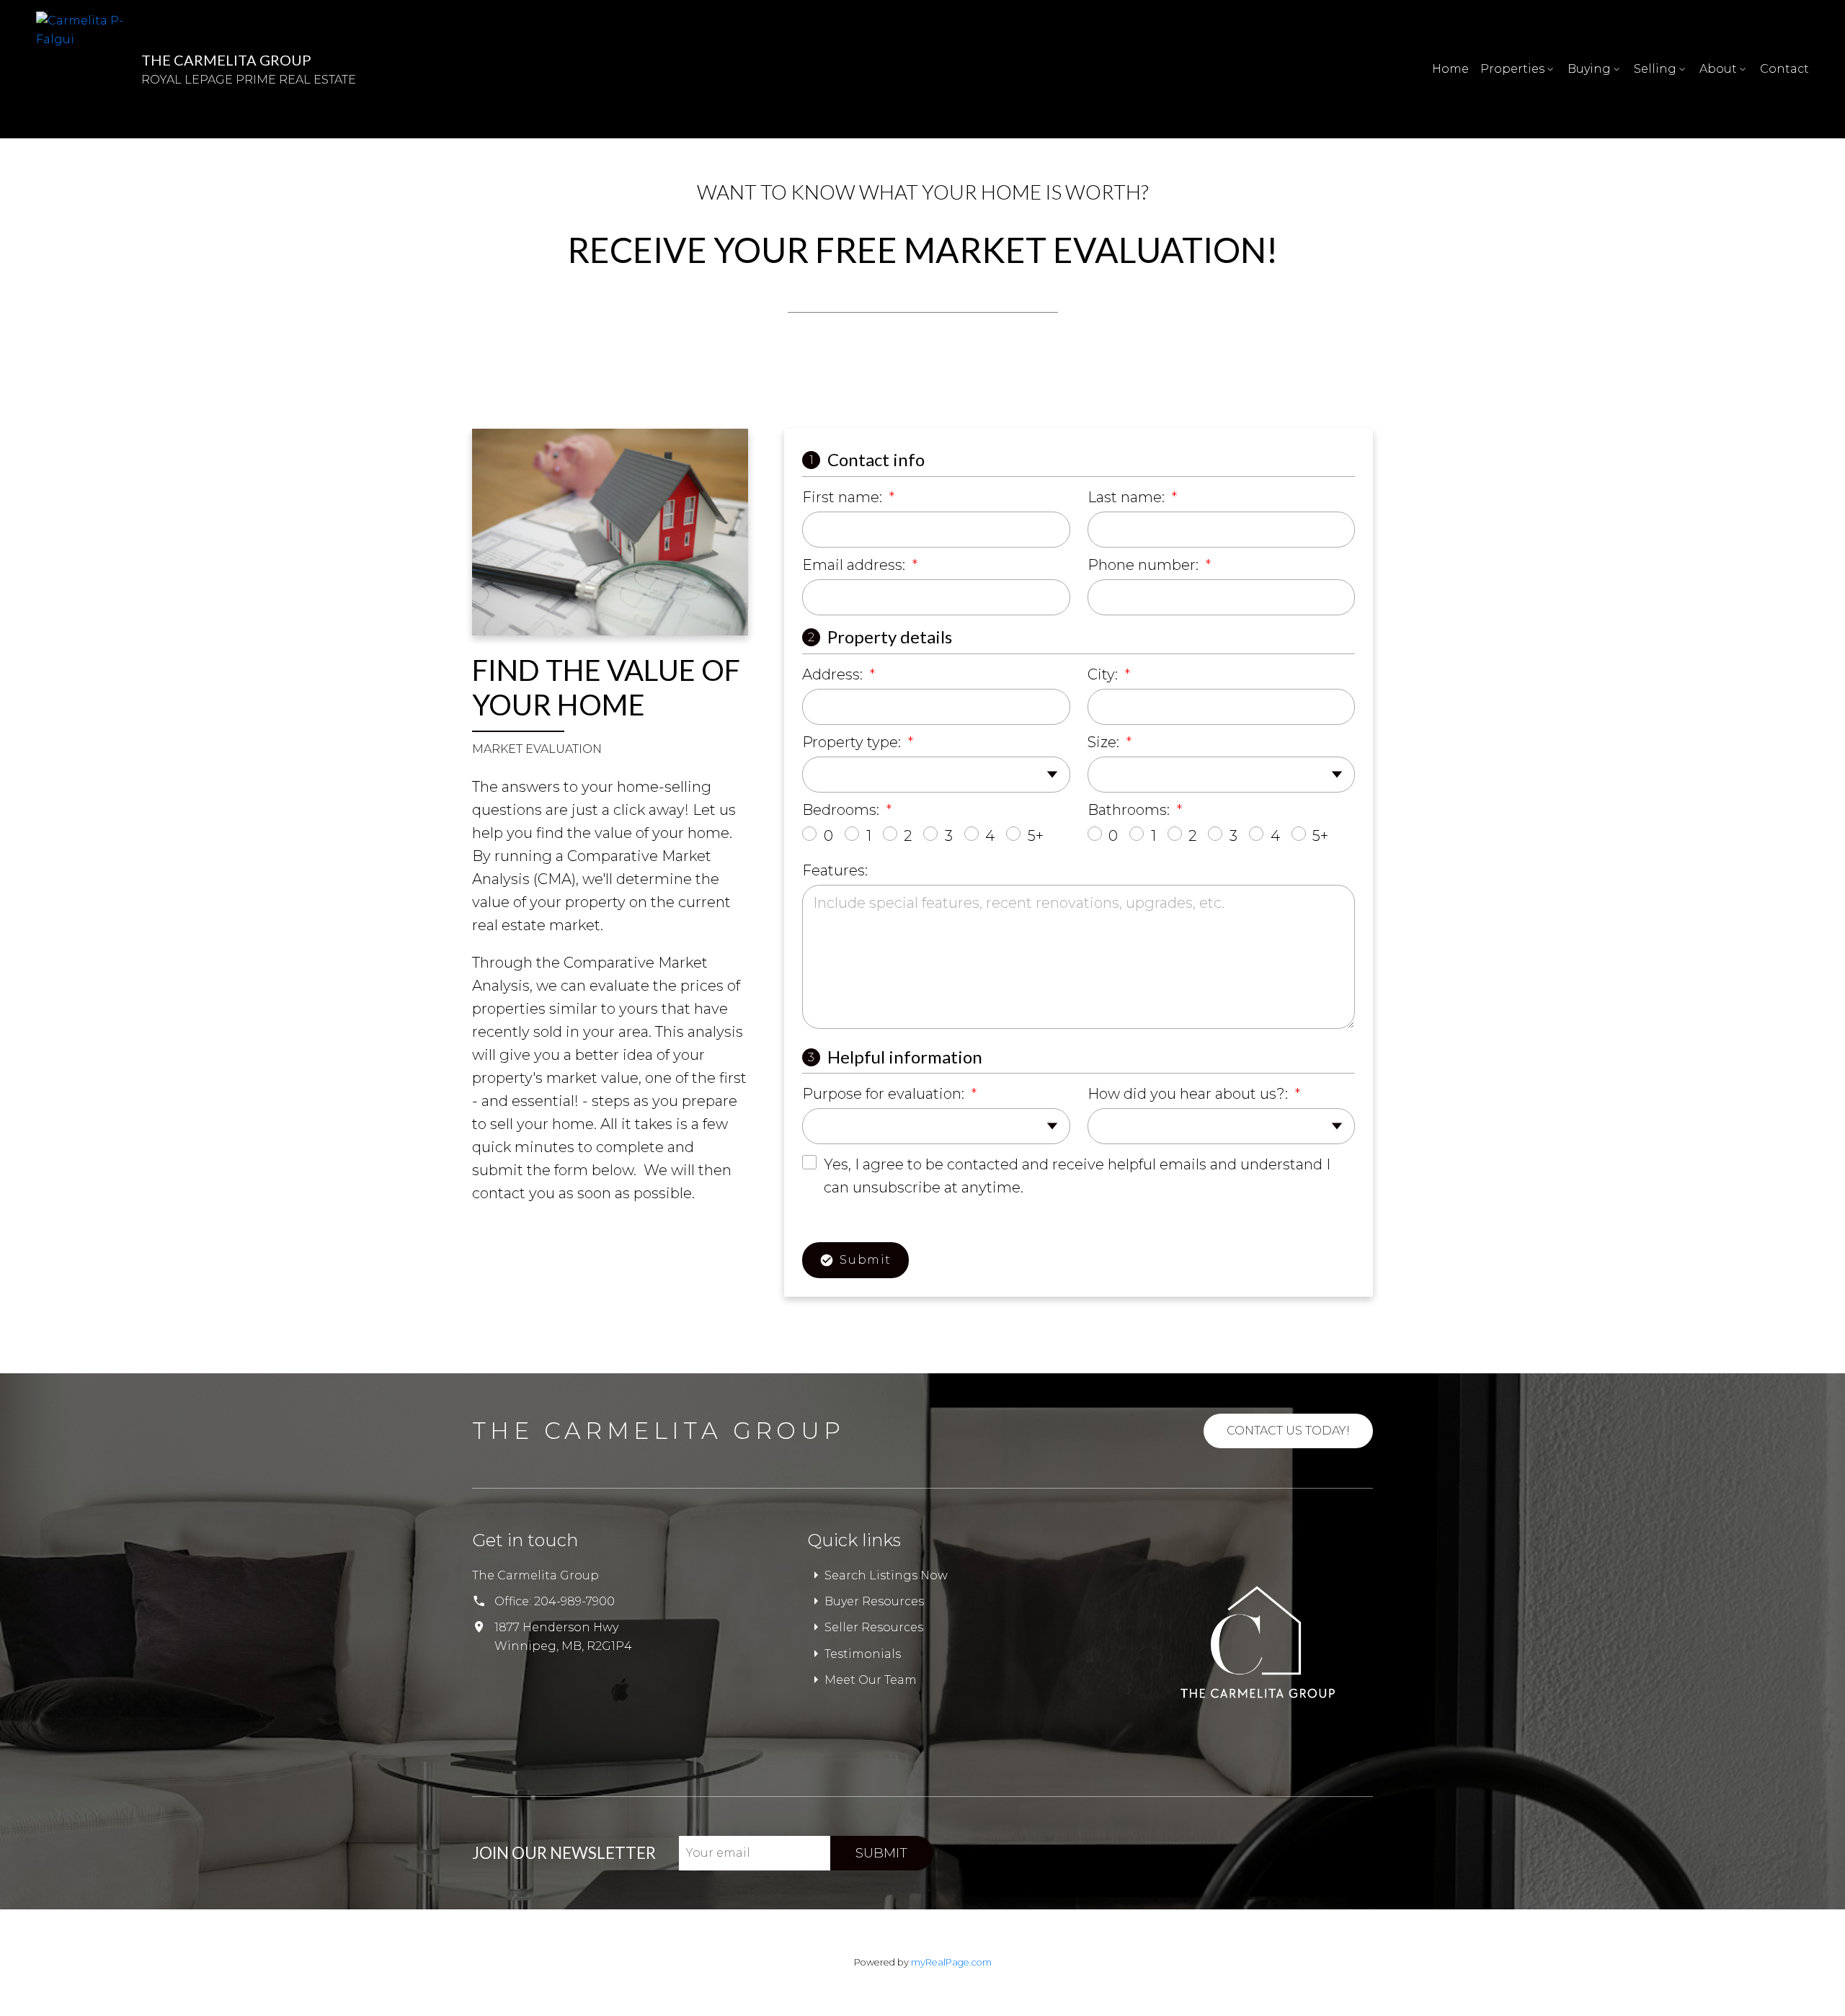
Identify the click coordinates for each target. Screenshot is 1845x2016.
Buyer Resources (874, 1601)
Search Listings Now (886, 1575)
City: (1104, 674)
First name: (844, 497)
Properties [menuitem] (1512, 69)
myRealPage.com (951, 1962)
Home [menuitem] (1450, 69)
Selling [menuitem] (1655, 69)
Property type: (853, 742)
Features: (835, 870)
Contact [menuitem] (1784, 69)
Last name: (1128, 497)
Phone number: (1145, 565)
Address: (834, 674)
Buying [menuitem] (1589, 69)
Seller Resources (874, 1627)
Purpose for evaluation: (885, 1094)
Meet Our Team (871, 1680)
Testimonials (863, 1654)
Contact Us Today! (1288, 1431)
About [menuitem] (1718, 69)
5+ (1036, 836)
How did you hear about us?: (1190, 1094)
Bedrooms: (843, 810)
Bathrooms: (1130, 810)
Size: (1105, 742)
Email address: (855, 565)
